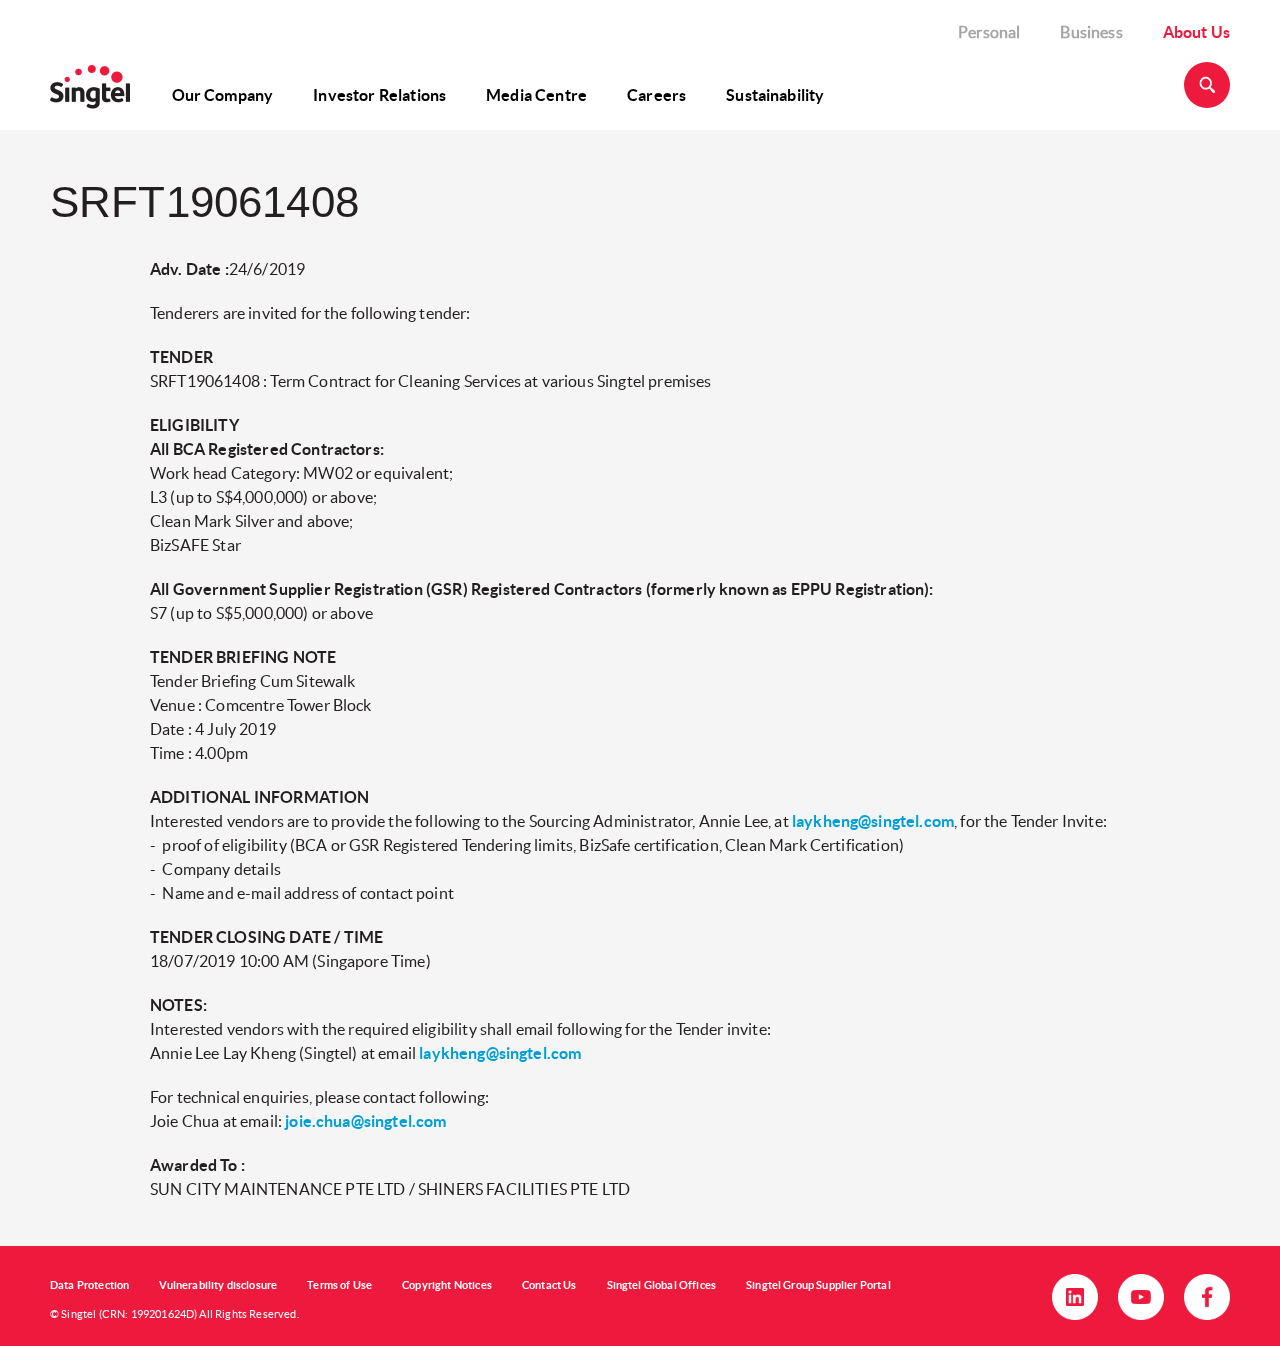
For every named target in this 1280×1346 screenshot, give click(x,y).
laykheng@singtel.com (873, 821)
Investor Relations (379, 95)
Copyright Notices (447, 1285)
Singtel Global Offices (662, 1285)
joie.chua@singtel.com (365, 1121)
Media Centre (536, 95)
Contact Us (549, 1285)
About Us (1196, 32)
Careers (656, 95)
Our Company (223, 95)
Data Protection (89, 1285)
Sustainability (775, 95)
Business (1091, 32)
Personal (989, 32)
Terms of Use (339, 1285)
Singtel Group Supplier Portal (818, 1285)
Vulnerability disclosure (218, 1285)
